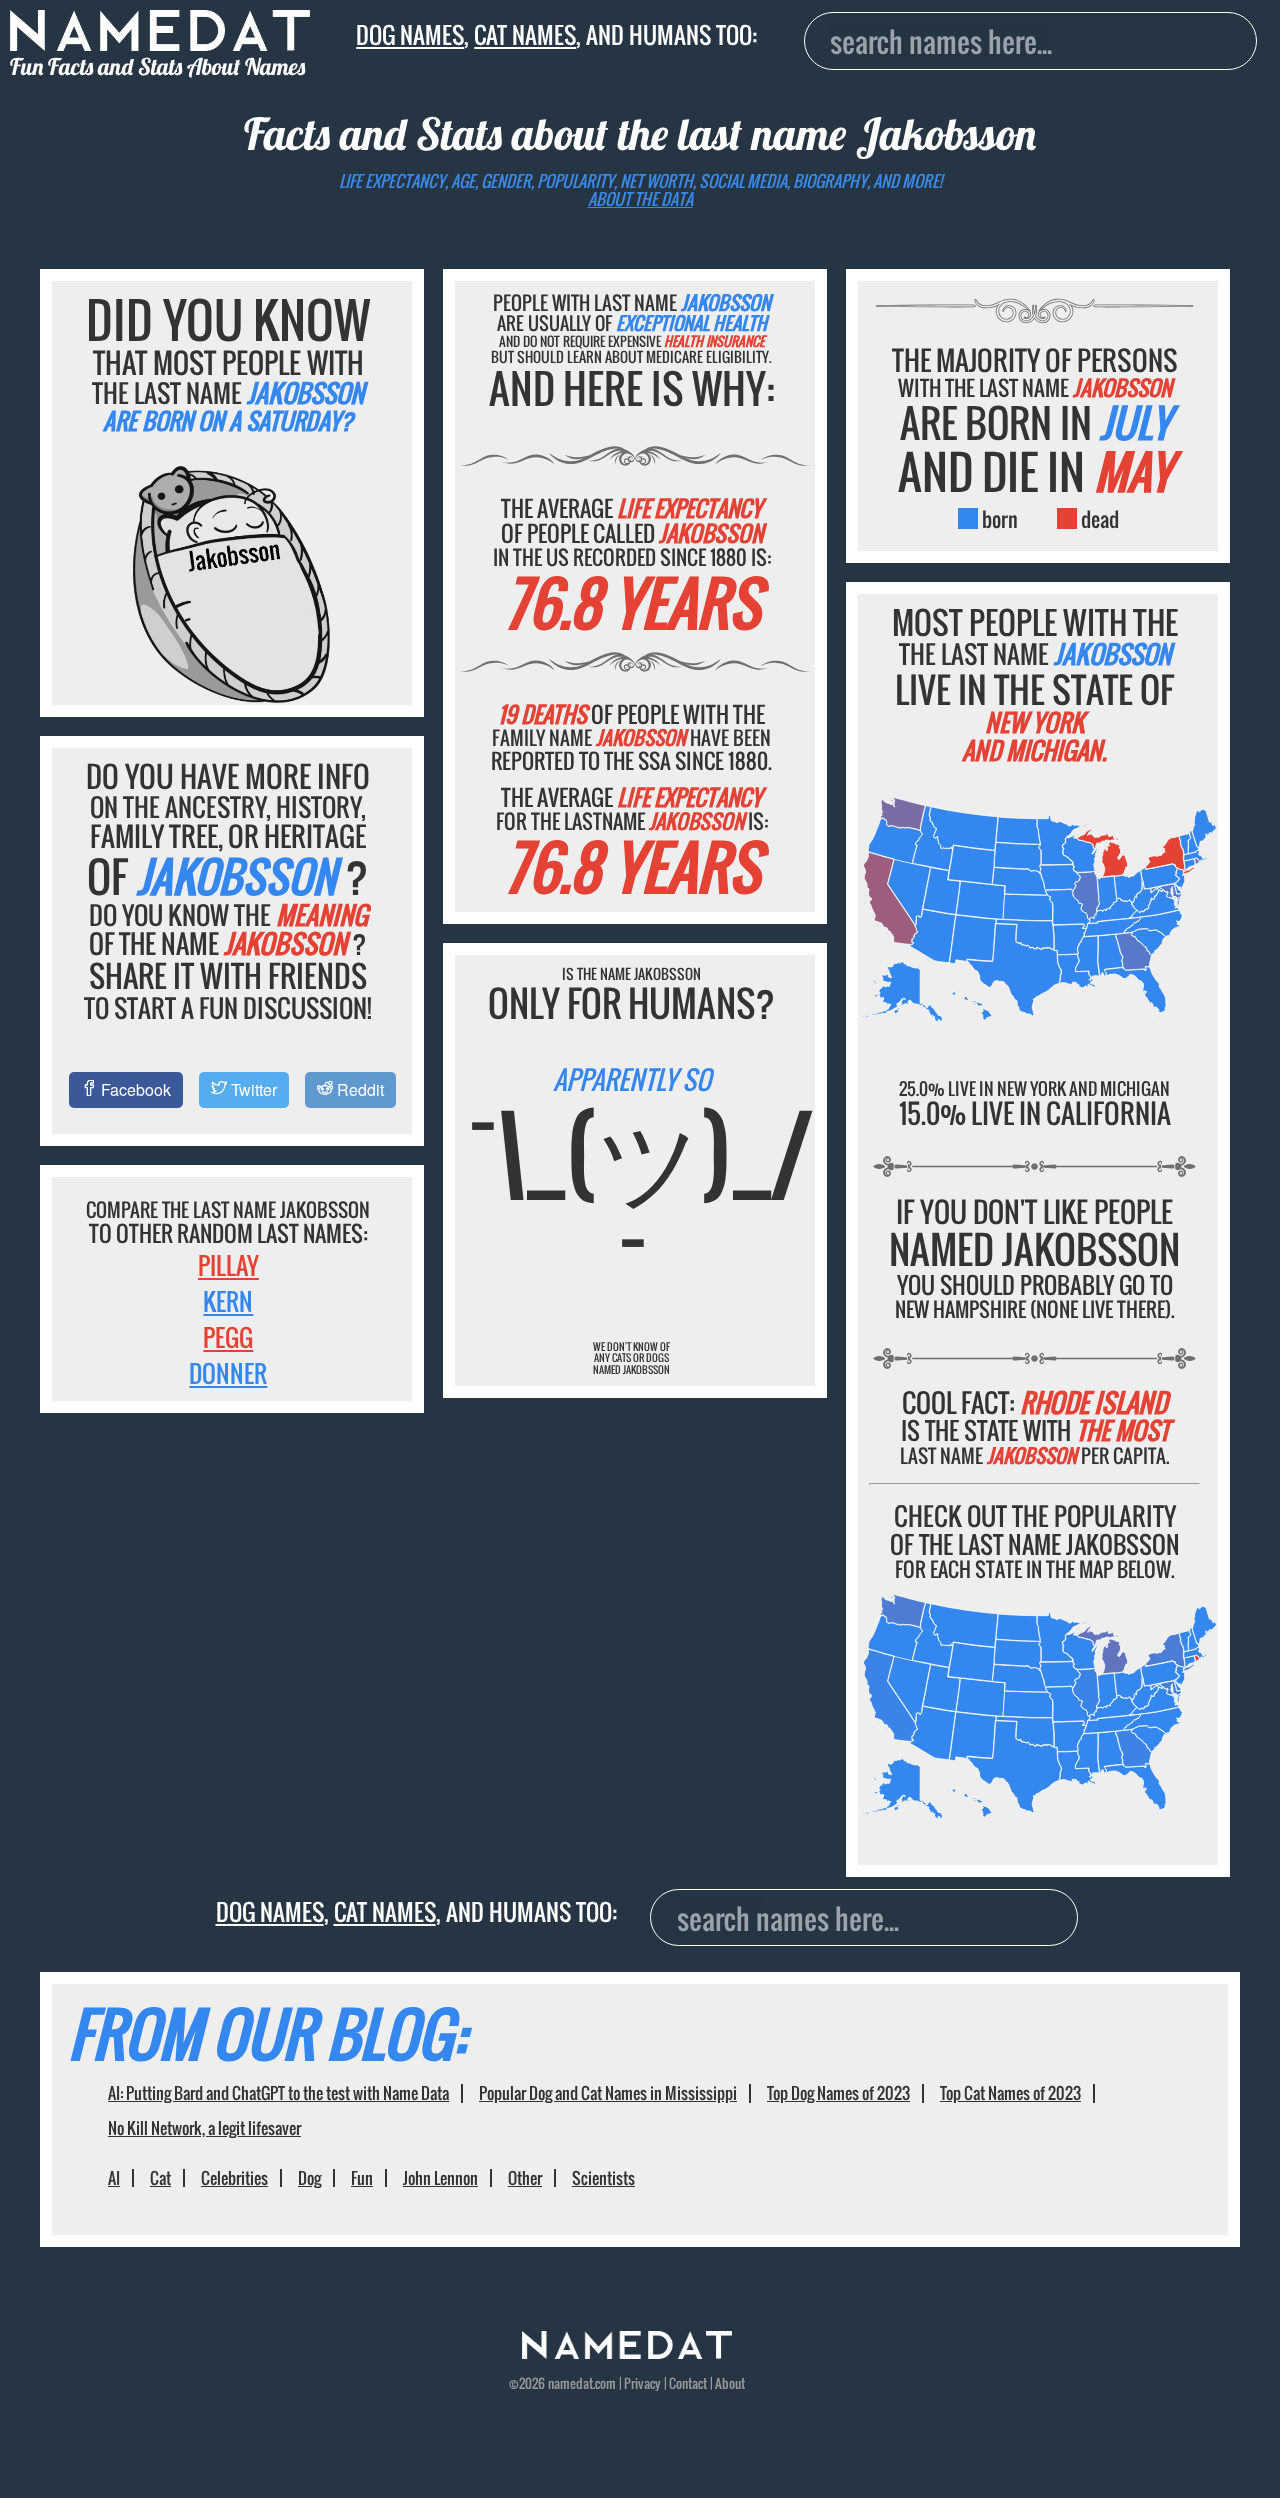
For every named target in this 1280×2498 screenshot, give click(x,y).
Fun (362, 2178)
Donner (228, 1373)
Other (525, 2178)
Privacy (642, 2383)
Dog (309, 2178)
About (730, 2383)
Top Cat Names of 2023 (1010, 2093)
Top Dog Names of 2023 (838, 2093)
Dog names (410, 35)
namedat (570, 2383)
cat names (525, 35)
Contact (688, 2383)
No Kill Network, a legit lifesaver (204, 2128)
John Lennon (440, 2178)
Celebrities (234, 2178)
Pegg (228, 1337)
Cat (160, 2178)
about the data (640, 199)
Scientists (603, 2178)
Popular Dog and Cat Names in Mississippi (608, 2093)
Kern (228, 1301)
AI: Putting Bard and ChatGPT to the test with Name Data (278, 2093)
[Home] (627, 2353)
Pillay (228, 1265)
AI (114, 2178)
